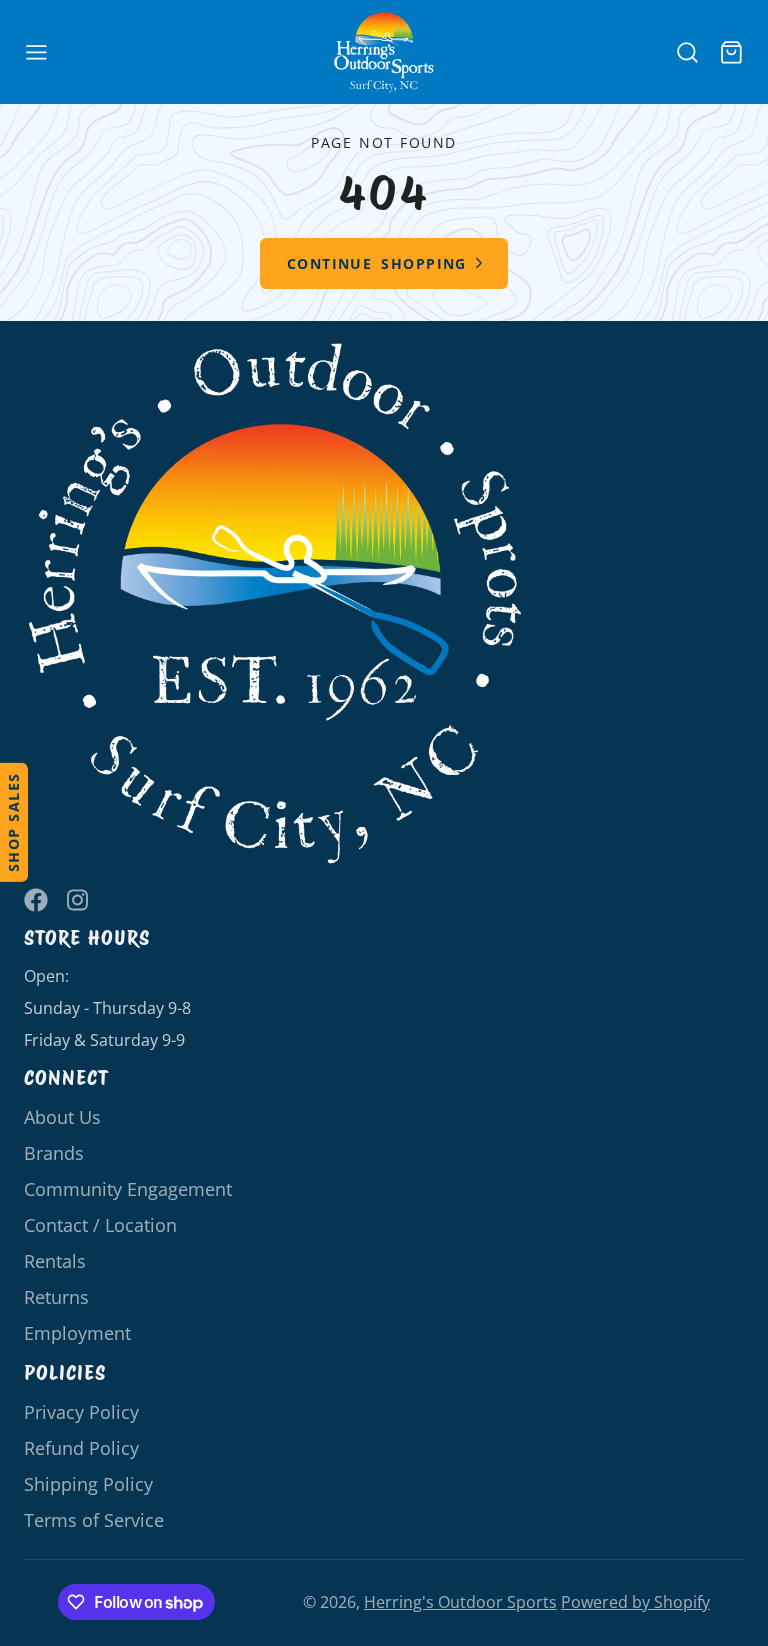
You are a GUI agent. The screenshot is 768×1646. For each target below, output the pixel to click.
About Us (62, 1117)
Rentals (55, 1261)
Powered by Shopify (635, 1602)
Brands (54, 1153)
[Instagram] (79, 900)
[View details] (276, 604)
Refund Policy (81, 1448)
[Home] (384, 52)
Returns (56, 1297)
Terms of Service (94, 1520)
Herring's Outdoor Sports (460, 1602)
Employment (77, 1333)
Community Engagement (128, 1189)
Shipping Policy (88, 1484)
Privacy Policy (81, 1412)
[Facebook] (36, 900)
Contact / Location (100, 1225)
